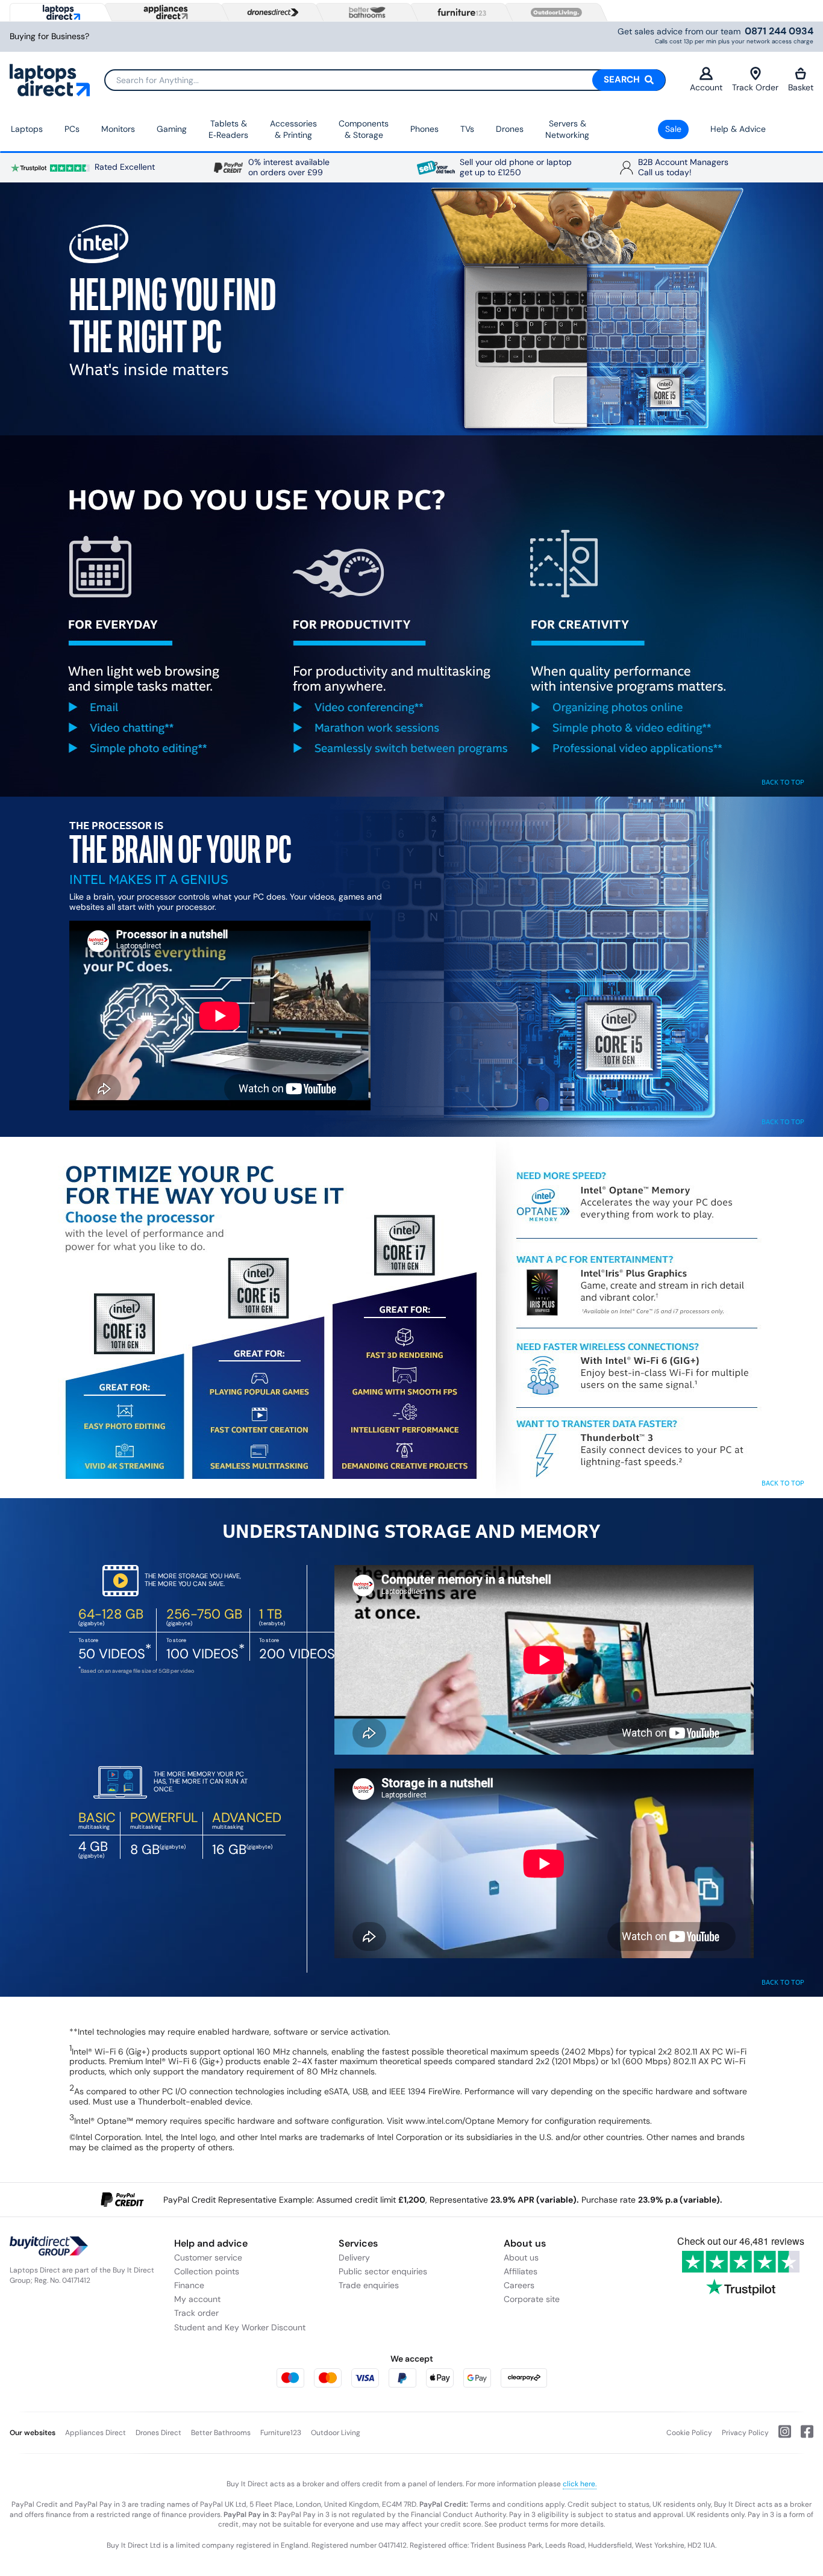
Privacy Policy (745, 2433)
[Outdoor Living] (554, 13)
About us (521, 2257)
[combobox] (385, 80)
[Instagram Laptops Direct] (780, 2436)
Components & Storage (364, 129)
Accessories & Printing (293, 129)
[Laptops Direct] (59, 12)
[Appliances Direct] (164, 12)
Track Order (755, 87)
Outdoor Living (336, 2433)
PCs (72, 129)
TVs (467, 129)
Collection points (207, 2271)
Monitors (118, 129)
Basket (801, 87)
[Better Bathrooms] (365, 12)
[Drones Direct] (270, 13)
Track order (196, 2313)
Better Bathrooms (221, 2433)
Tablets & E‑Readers (228, 129)
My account (197, 2299)
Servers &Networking (567, 129)
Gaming (172, 129)
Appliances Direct (95, 2433)
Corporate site (532, 2299)
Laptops (27, 129)
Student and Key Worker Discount (240, 2327)
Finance (189, 2285)
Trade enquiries (369, 2285)
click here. (580, 2484)
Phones (424, 129)
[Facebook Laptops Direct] (802, 2436)
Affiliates (521, 2271)
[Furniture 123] (459, 12)
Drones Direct (158, 2433)
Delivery (354, 2257)
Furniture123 (281, 2433)
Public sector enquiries (383, 2271)
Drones (510, 129)
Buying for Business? (49, 36)
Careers (519, 2285)
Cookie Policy (689, 2433)
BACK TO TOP (783, 782)
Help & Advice (738, 129)
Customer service (208, 2257)
